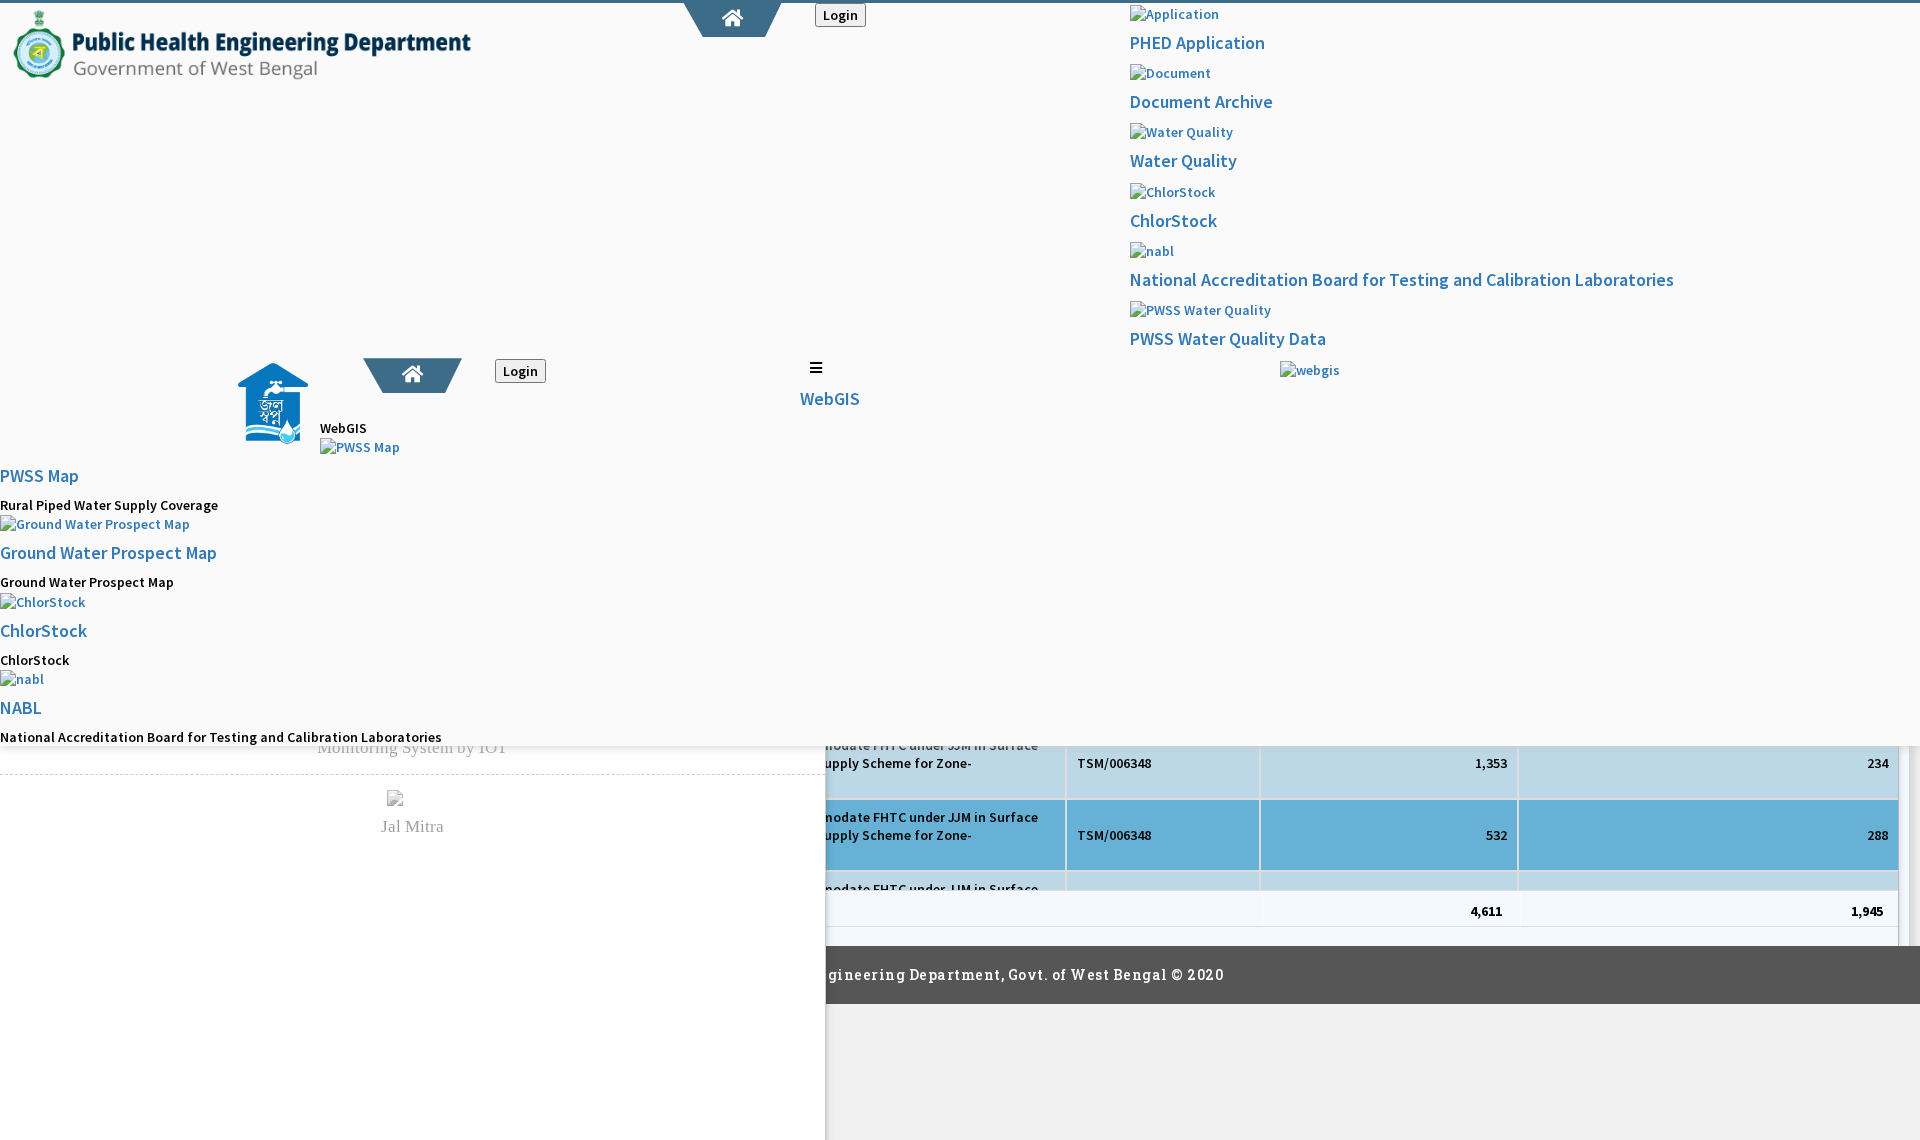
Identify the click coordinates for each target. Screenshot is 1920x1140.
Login (840, 15)
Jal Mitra (412, 826)
